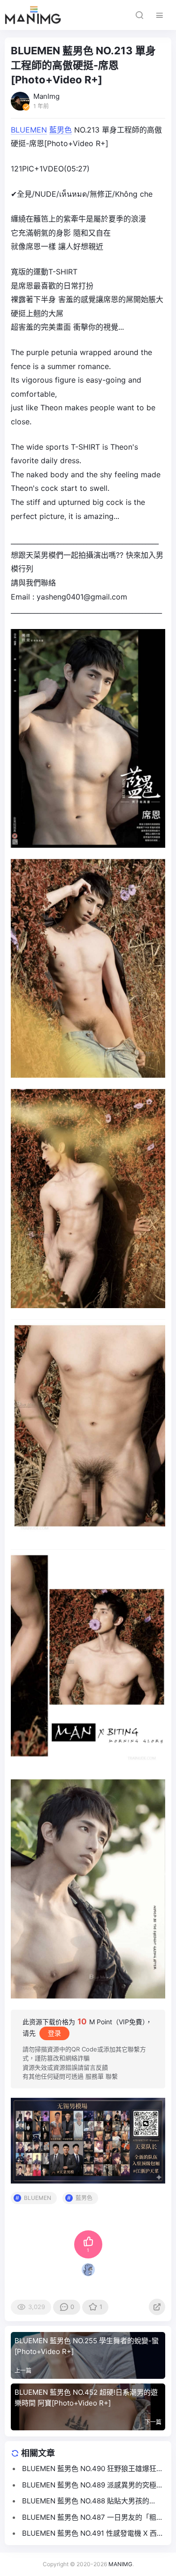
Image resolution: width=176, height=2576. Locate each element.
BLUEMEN (29, 130)
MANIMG (120, 2564)
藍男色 (61, 130)
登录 (54, 2033)
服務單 (95, 2076)
